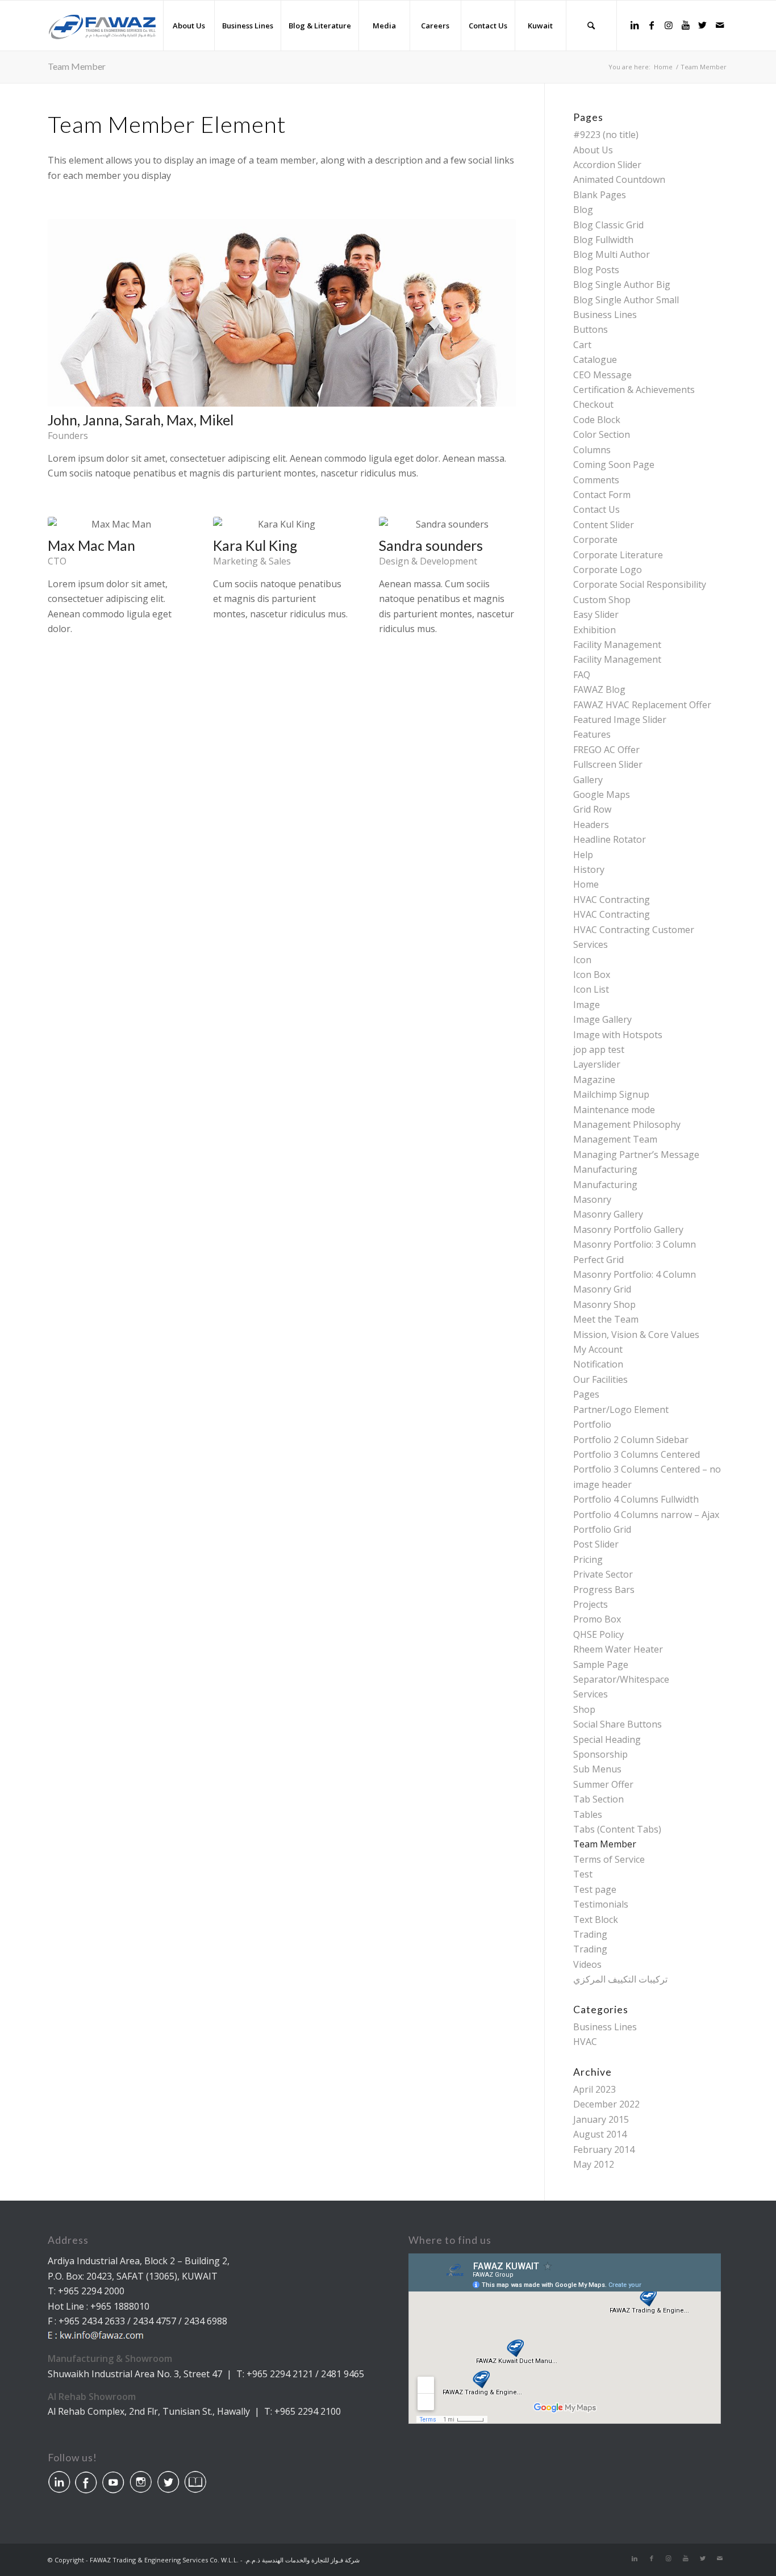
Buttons (591, 329)
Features (592, 734)
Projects (591, 1604)
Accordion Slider (607, 165)
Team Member (77, 66)
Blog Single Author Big (622, 285)
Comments (596, 480)
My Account (598, 1349)
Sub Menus (597, 1769)
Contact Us (596, 509)
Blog (583, 210)
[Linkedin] (635, 25)
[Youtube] (686, 25)
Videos (587, 1964)
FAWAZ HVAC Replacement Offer (642, 705)
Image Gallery (602, 1019)
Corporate (595, 540)
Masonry (592, 1199)
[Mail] (720, 25)
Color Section (602, 434)
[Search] (591, 26)
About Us (593, 150)
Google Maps (602, 794)
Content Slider (604, 525)
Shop (584, 1709)
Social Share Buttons (618, 1724)
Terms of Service (609, 1859)
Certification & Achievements (634, 390)
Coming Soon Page (614, 465)
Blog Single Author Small (626, 300)
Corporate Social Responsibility (640, 584)
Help (583, 855)
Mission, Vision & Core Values (636, 1335)
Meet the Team (606, 1319)
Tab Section (598, 1799)
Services (591, 1694)
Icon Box (592, 975)
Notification (598, 1364)
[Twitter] (703, 25)
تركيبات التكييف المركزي (620, 1979)
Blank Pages (600, 195)
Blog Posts (596, 270)
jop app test (599, 1049)
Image (587, 1005)
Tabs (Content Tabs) (617, 1829)
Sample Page (601, 1665)
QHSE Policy (598, 1634)
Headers (591, 825)
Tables (588, 1814)
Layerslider (597, 1064)
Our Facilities (600, 1379)
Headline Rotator (610, 839)
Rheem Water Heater (618, 1649)
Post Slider (596, 1544)
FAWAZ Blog (599, 689)
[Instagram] (669, 25)
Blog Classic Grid (608, 225)
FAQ (582, 675)
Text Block (596, 1920)
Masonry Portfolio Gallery (628, 1230)
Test (583, 1874)
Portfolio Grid (602, 1529)
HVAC (585, 2042)
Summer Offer (603, 1784)
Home (586, 884)
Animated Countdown (619, 179)
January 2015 (601, 2119)
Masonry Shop (604, 1304)
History (589, 869)
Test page (595, 1889)
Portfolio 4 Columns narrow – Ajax (646, 1515)
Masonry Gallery (608, 1214)
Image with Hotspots (618, 1035)
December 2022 (606, 2104)
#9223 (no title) (606, 135)
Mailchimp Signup (611, 1094)
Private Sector (603, 1574)
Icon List (591, 989)
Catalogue (595, 359)
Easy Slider (596, 614)
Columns (592, 450)
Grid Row (592, 809)
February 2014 (604, 2150)
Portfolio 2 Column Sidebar (631, 1440)
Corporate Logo (608, 570)
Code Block (597, 420)
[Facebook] (652, 25)
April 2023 (594, 2089)
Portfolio (592, 1424)
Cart (582, 345)
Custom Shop (602, 600)
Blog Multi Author (612, 254)
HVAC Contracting (612, 900)
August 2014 (600, 2134)
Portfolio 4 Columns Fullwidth (636, 1499)
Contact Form (602, 495)
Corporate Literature (618, 555)
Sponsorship (600, 1754)
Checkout (593, 404)
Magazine (594, 1080)
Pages (586, 1394)
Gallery (588, 780)
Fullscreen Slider (608, 764)
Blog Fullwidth (603, 240)
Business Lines (605, 315)
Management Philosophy (627, 1124)
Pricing (588, 1559)
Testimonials (601, 1904)
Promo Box (597, 1619)
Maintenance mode (614, 1110)
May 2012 (594, 2164)
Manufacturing (605, 1169)
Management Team (615, 1139)
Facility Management (617, 645)
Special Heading (607, 1739)
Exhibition (594, 630)
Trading (590, 1934)
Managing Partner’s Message (636, 1155)
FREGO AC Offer (606, 750)
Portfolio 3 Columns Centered (637, 1454)
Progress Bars (604, 1590)
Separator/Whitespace (621, 1679)
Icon (582, 960)
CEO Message (602, 375)
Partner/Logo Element (621, 1410)
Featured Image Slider (620, 720)
